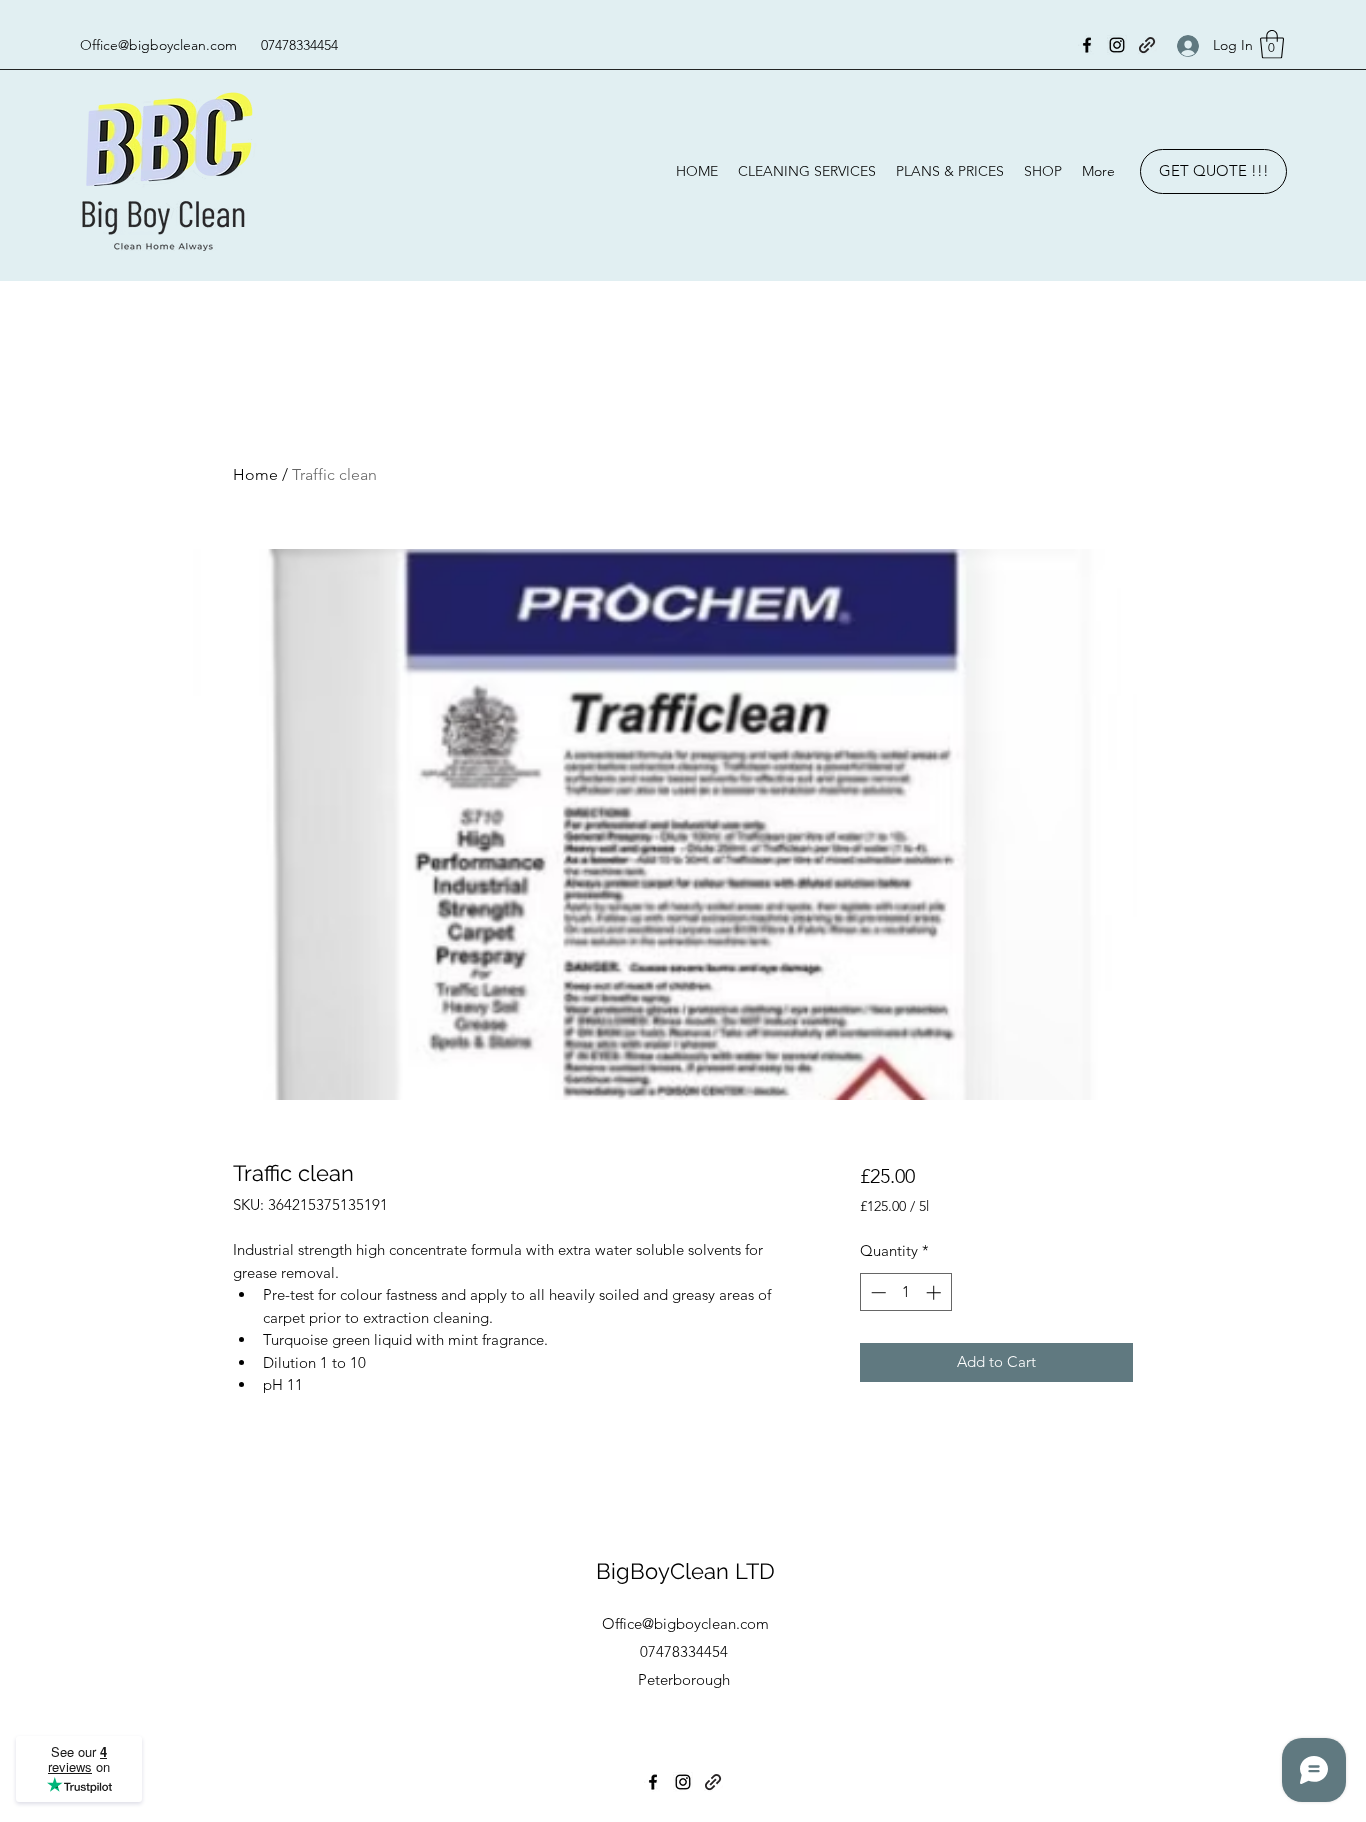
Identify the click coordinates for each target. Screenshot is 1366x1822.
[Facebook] (1087, 45)
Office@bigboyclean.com (158, 45)
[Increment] (935, 1292)
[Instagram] (1117, 45)
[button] (1272, 44)
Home (255, 474)
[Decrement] (876, 1292)
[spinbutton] (905, 1292)
